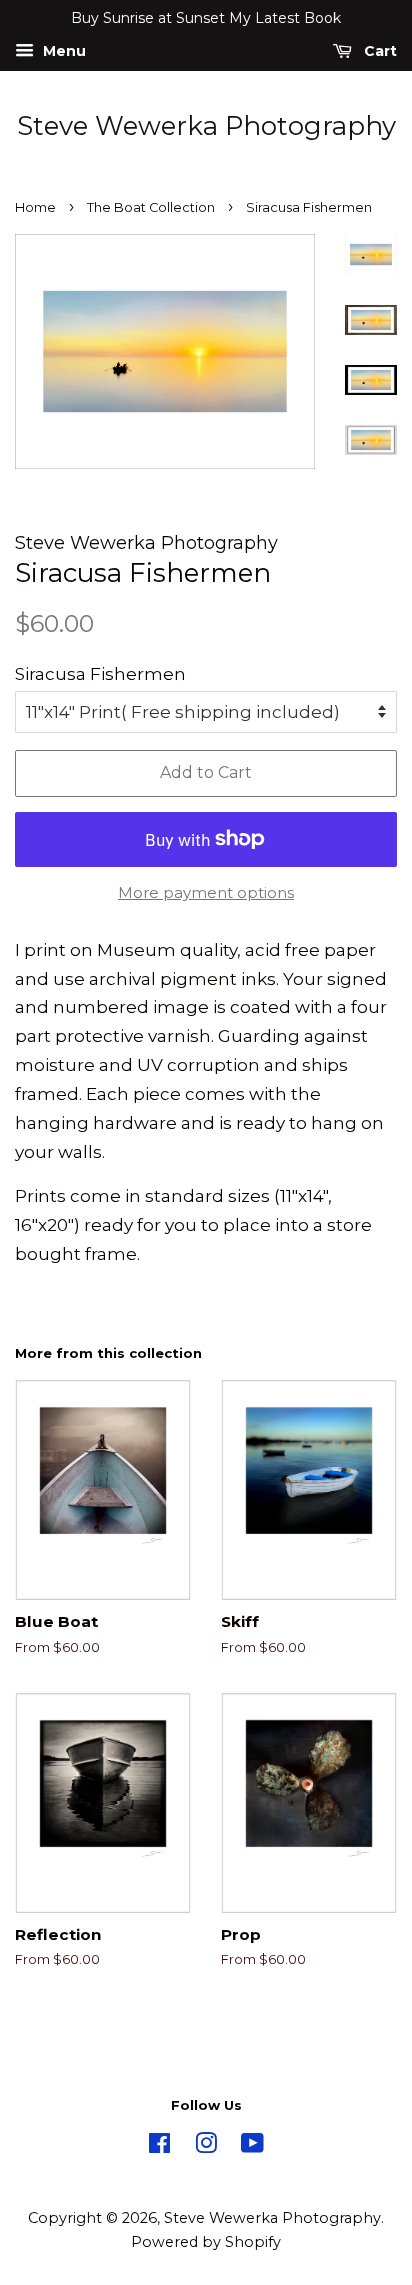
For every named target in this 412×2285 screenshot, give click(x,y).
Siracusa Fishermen (100, 674)
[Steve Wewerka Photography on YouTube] (252, 2147)
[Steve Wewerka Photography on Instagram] (206, 2147)
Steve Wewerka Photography (206, 126)
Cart (378, 51)
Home (35, 207)
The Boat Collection (151, 207)
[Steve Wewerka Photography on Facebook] (159, 2147)
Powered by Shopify (206, 2242)
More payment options (206, 892)
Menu (62, 51)
